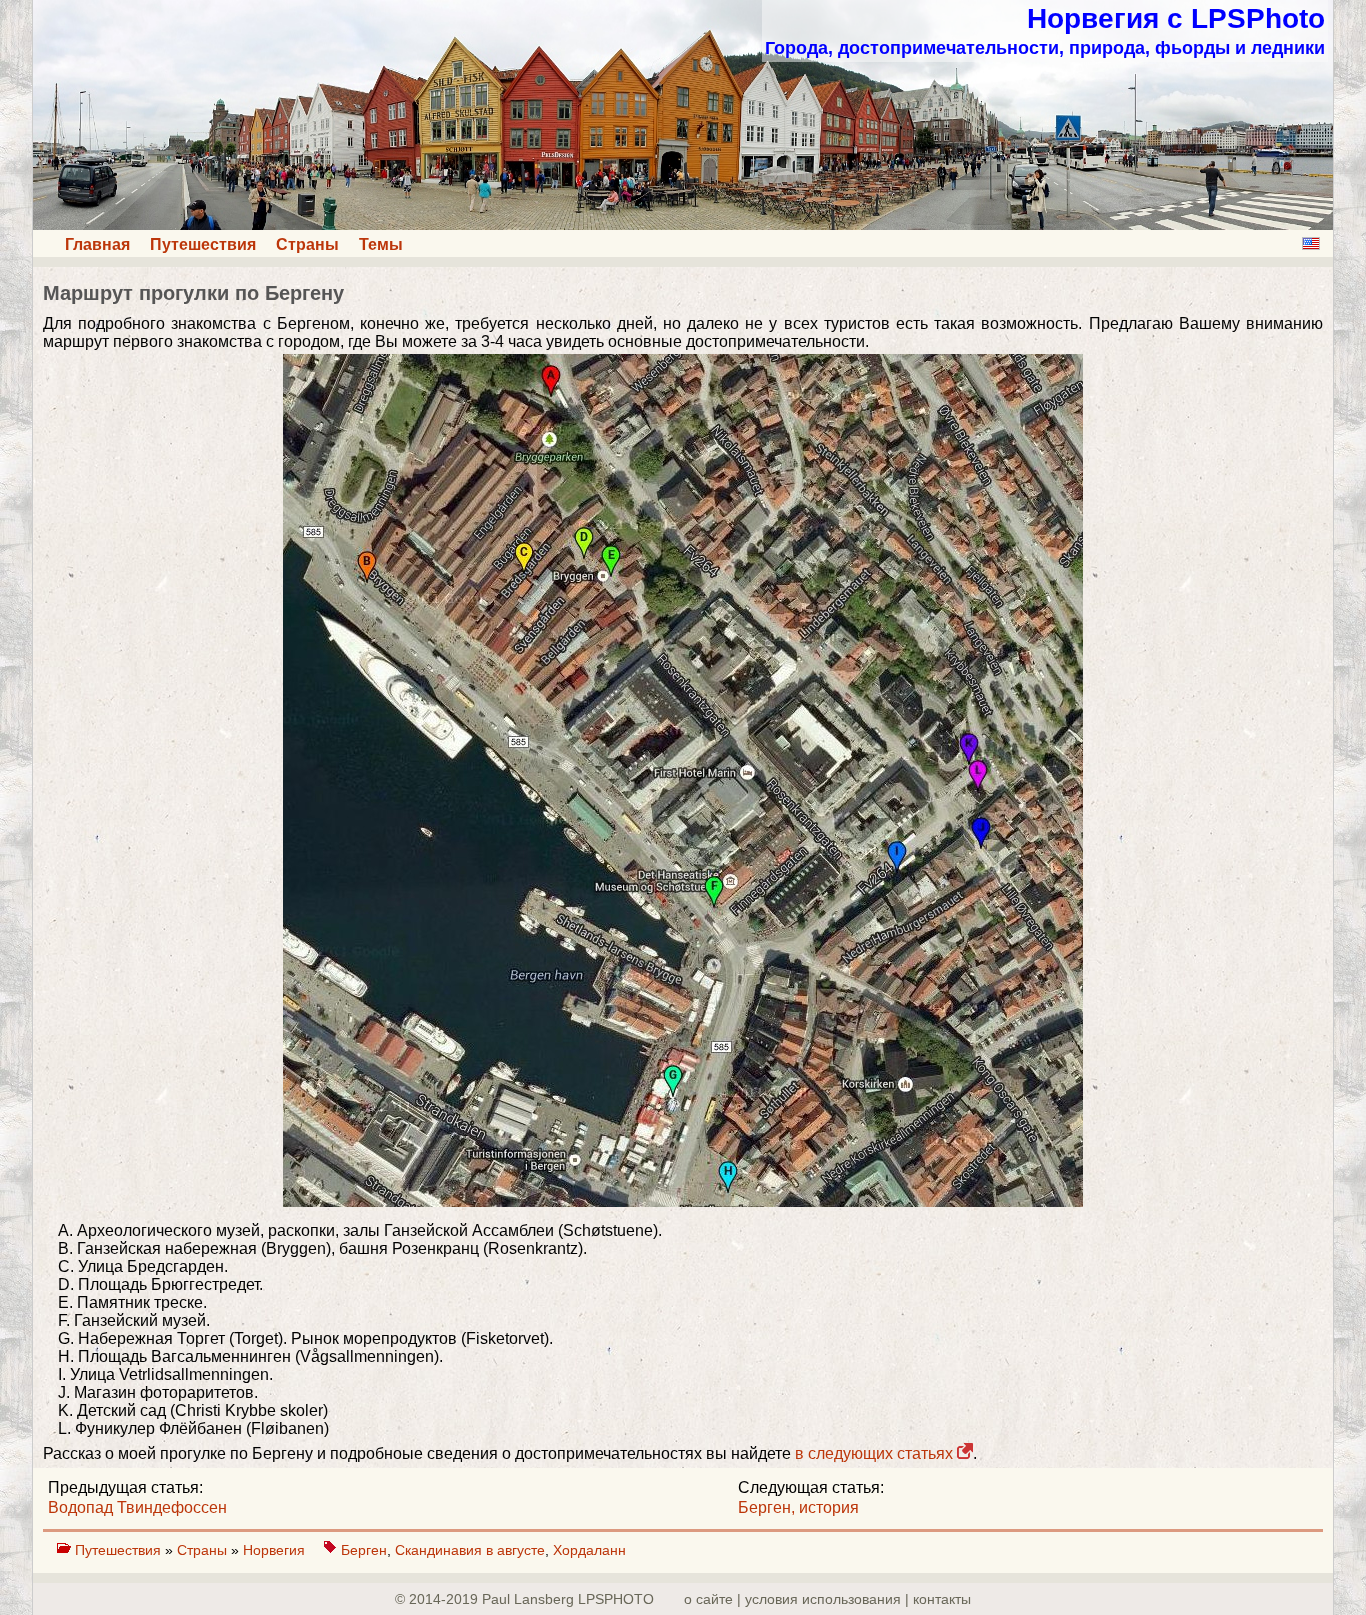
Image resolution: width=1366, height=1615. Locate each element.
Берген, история (798, 1507)
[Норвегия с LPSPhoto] (683, 224)
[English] (1311, 243)
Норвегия (276, 1550)
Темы (381, 244)
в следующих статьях (876, 1453)
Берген (364, 1550)
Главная (97, 244)
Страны (307, 244)
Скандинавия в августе (470, 1550)
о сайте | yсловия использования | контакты (827, 1599)
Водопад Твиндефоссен (137, 1507)
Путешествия (203, 244)
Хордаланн (589, 1550)
